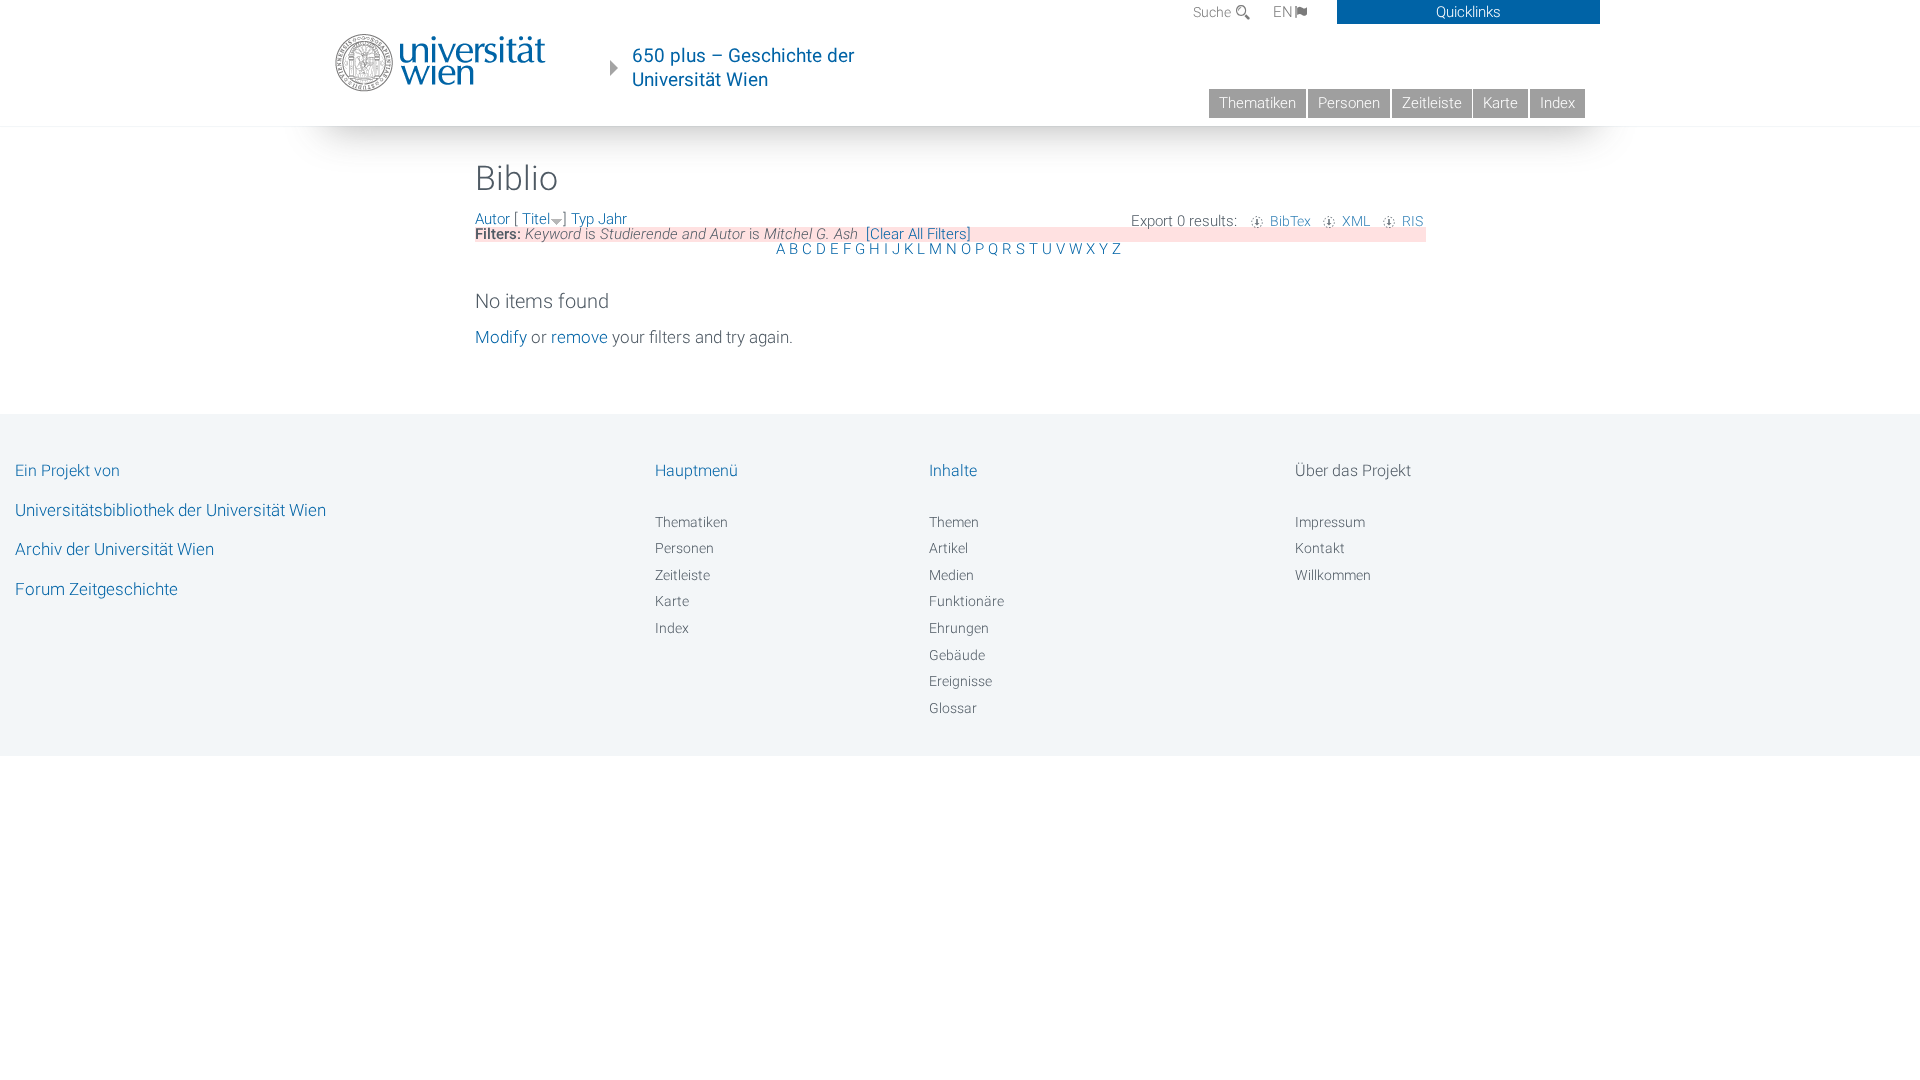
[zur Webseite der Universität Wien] (440, 63)
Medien (951, 575)
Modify (501, 337)
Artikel (948, 548)
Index (1557, 103)
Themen (954, 522)
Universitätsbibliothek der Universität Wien (170, 510)
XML (1356, 221)
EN (1283, 12)
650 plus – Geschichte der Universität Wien (743, 68)
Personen (1349, 103)
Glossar (953, 708)
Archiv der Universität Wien (114, 549)
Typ (582, 219)
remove (579, 337)
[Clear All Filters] (918, 234)
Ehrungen (959, 628)
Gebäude (957, 655)
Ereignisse (960, 681)
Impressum (1330, 522)
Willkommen (1333, 575)
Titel (536, 219)
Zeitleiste (1432, 103)
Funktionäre (966, 601)
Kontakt (1320, 548)
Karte (1500, 103)
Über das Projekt (1353, 470)
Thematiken (1257, 103)
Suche (1213, 12)
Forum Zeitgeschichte (96, 589)
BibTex (1290, 221)
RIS (1412, 221)
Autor (492, 219)
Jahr (612, 219)
